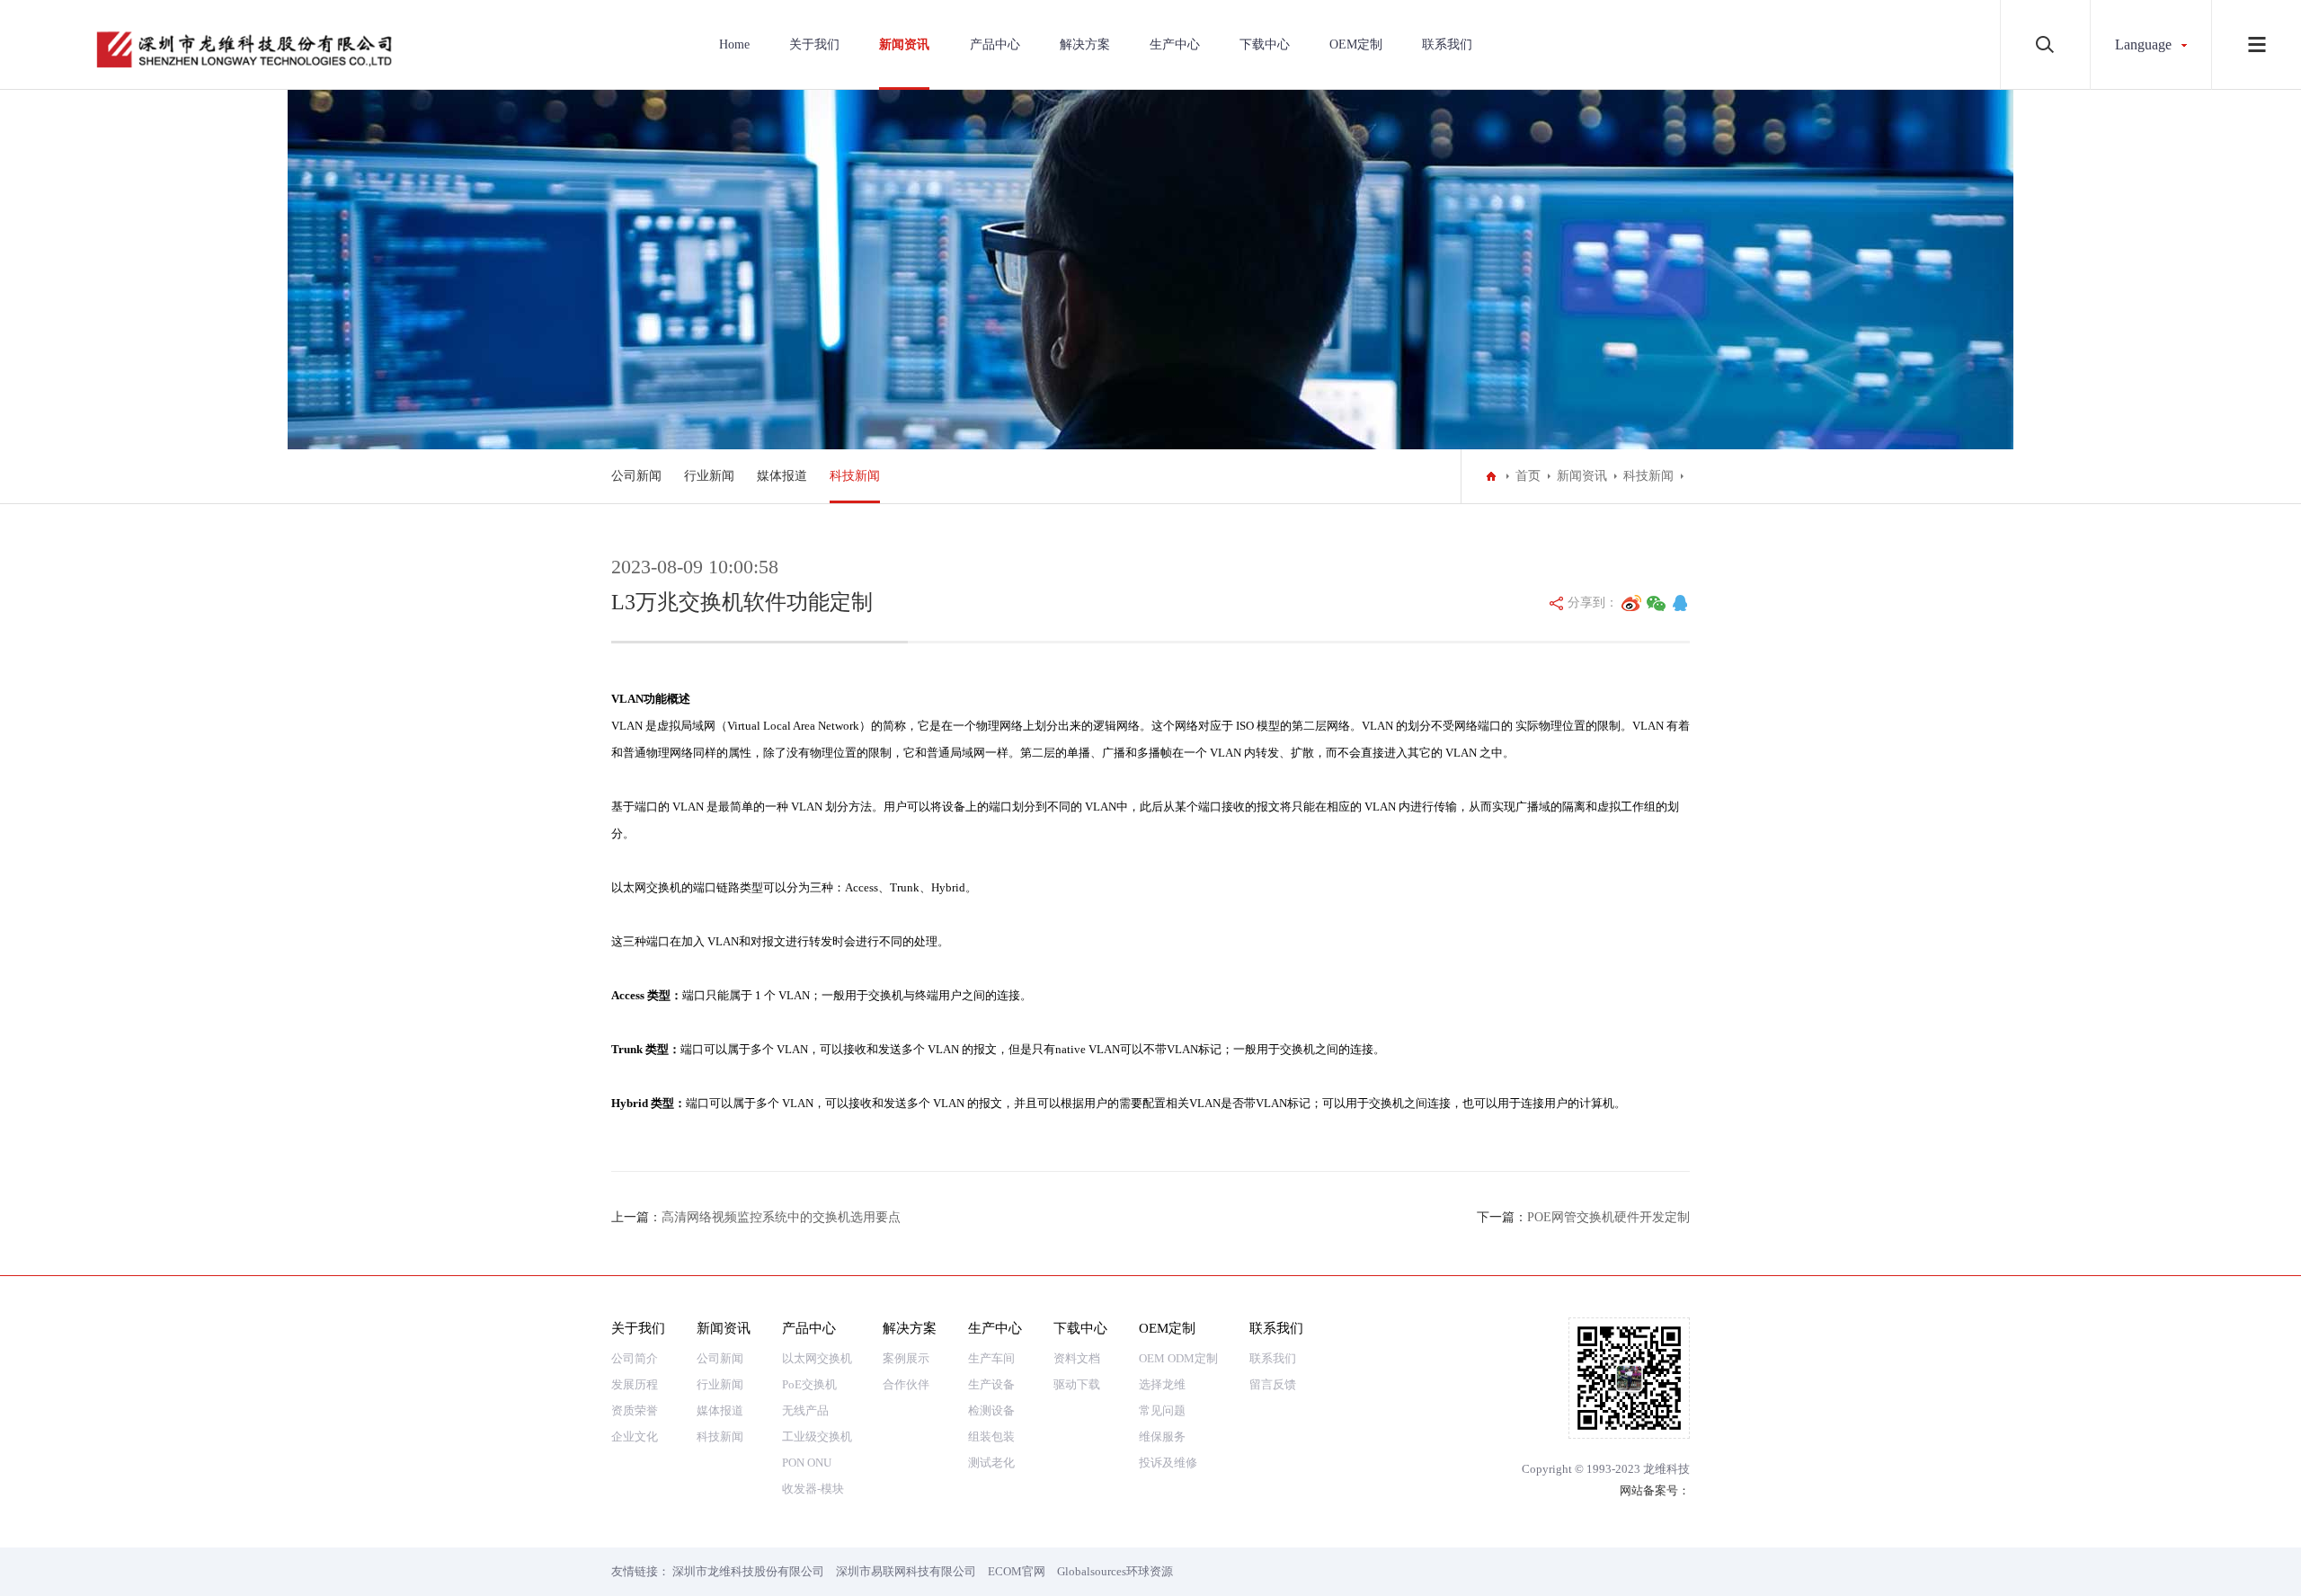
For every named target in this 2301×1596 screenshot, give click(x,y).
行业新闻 (709, 476)
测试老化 (991, 1463)
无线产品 (805, 1410)
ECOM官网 (1017, 1571)
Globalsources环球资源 (1115, 1571)
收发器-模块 (813, 1489)
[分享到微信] (1657, 603)
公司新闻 (636, 476)
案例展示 (906, 1358)
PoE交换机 (809, 1384)
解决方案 (1085, 44)
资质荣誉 (635, 1410)
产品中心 (995, 44)
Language (2143, 44)
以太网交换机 (817, 1358)
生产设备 (991, 1384)
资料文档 (1077, 1358)
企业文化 (635, 1436)
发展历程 (635, 1384)
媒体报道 (782, 476)
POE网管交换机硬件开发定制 (1608, 1217)
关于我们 (814, 44)
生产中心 (1175, 44)
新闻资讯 (904, 44)
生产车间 (991, 1358)
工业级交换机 (817, 1436)
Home (734, 44)
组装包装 (991, 1436)
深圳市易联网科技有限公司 (906, 1571)
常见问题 (1162, 1410)
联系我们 (1447, 44)
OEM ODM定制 (1178, 1358)
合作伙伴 (906, 1384)
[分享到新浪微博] (1631, 603)
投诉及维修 (1168, 1463)
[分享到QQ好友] (1680, 603)
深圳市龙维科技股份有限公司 (748, 1571)
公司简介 (635, 1358)
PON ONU (807, 1463)
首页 (1528, 476)
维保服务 (1162, 1436)
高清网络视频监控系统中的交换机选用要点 (781, 1217)
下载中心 (1265, 44)
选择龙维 (1162, 1384)
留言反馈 (1273, 1384)
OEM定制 (1356, 44)
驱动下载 (1077, 1384)
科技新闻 (855, 476)
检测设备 (991, 1410)
